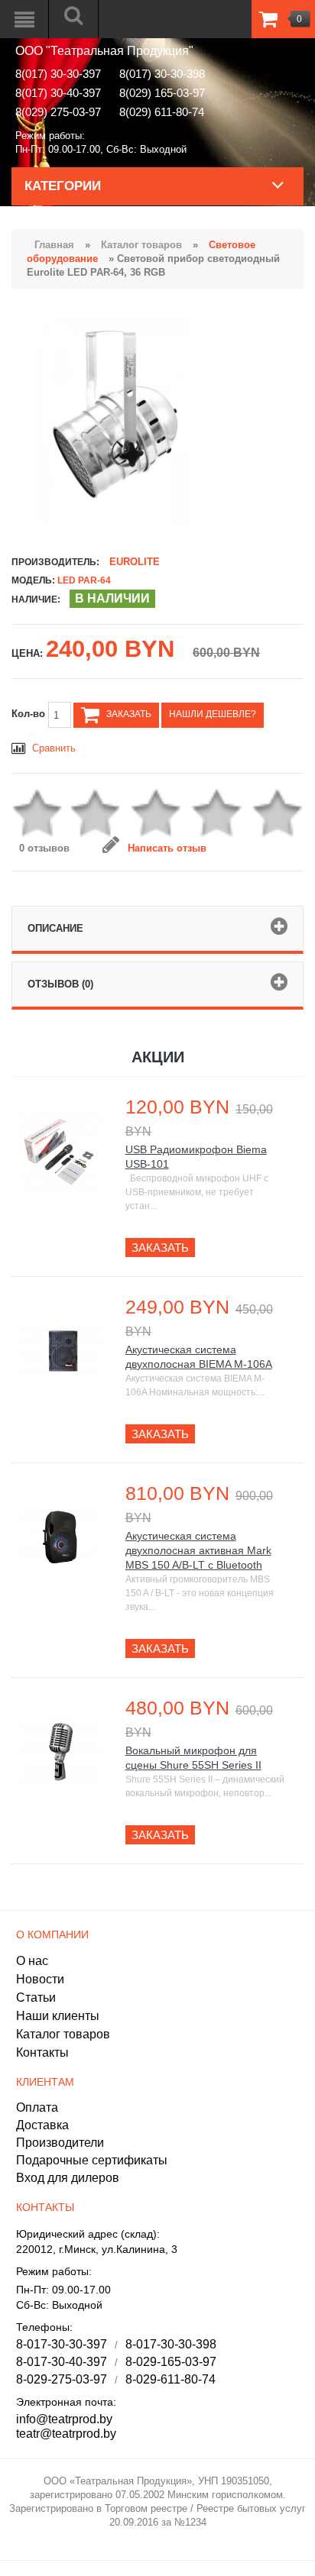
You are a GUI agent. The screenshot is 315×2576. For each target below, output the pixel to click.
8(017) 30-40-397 (58, 93)
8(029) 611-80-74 (162, 112)
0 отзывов (44, 848)
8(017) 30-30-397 (58, 74)
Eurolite (135, 562)
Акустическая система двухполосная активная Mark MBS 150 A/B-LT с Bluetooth (198, 1550)
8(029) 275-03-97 (58, 112)
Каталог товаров (141, 245)
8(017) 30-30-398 (162, 74)
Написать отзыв (167, 848)
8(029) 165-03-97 (162, 93)
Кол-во (30, 714)
